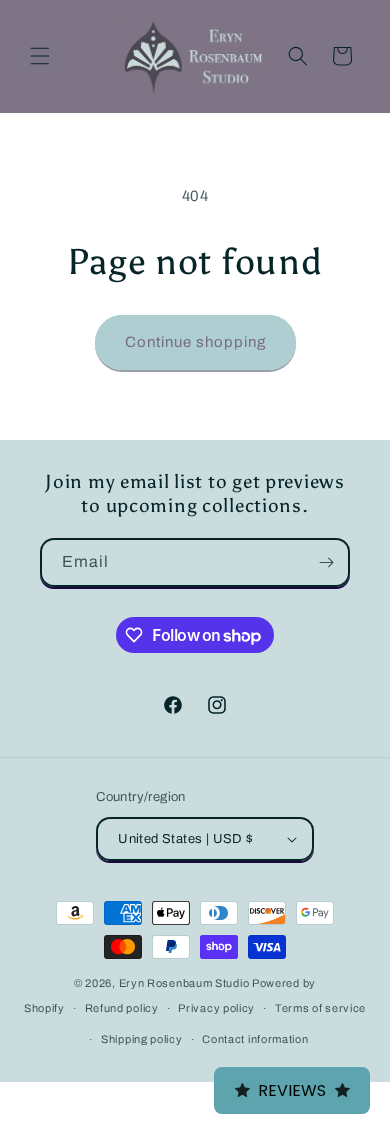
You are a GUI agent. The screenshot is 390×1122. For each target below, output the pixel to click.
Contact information (255, 1039)
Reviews (292, 1090)
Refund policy (122, 1008)
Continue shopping (195, 342)
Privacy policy (216, 1008)
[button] (40, 56)
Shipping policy (142, 1039)
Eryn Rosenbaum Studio (184, 983)
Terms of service (320, 1008)
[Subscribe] (326, 562)
